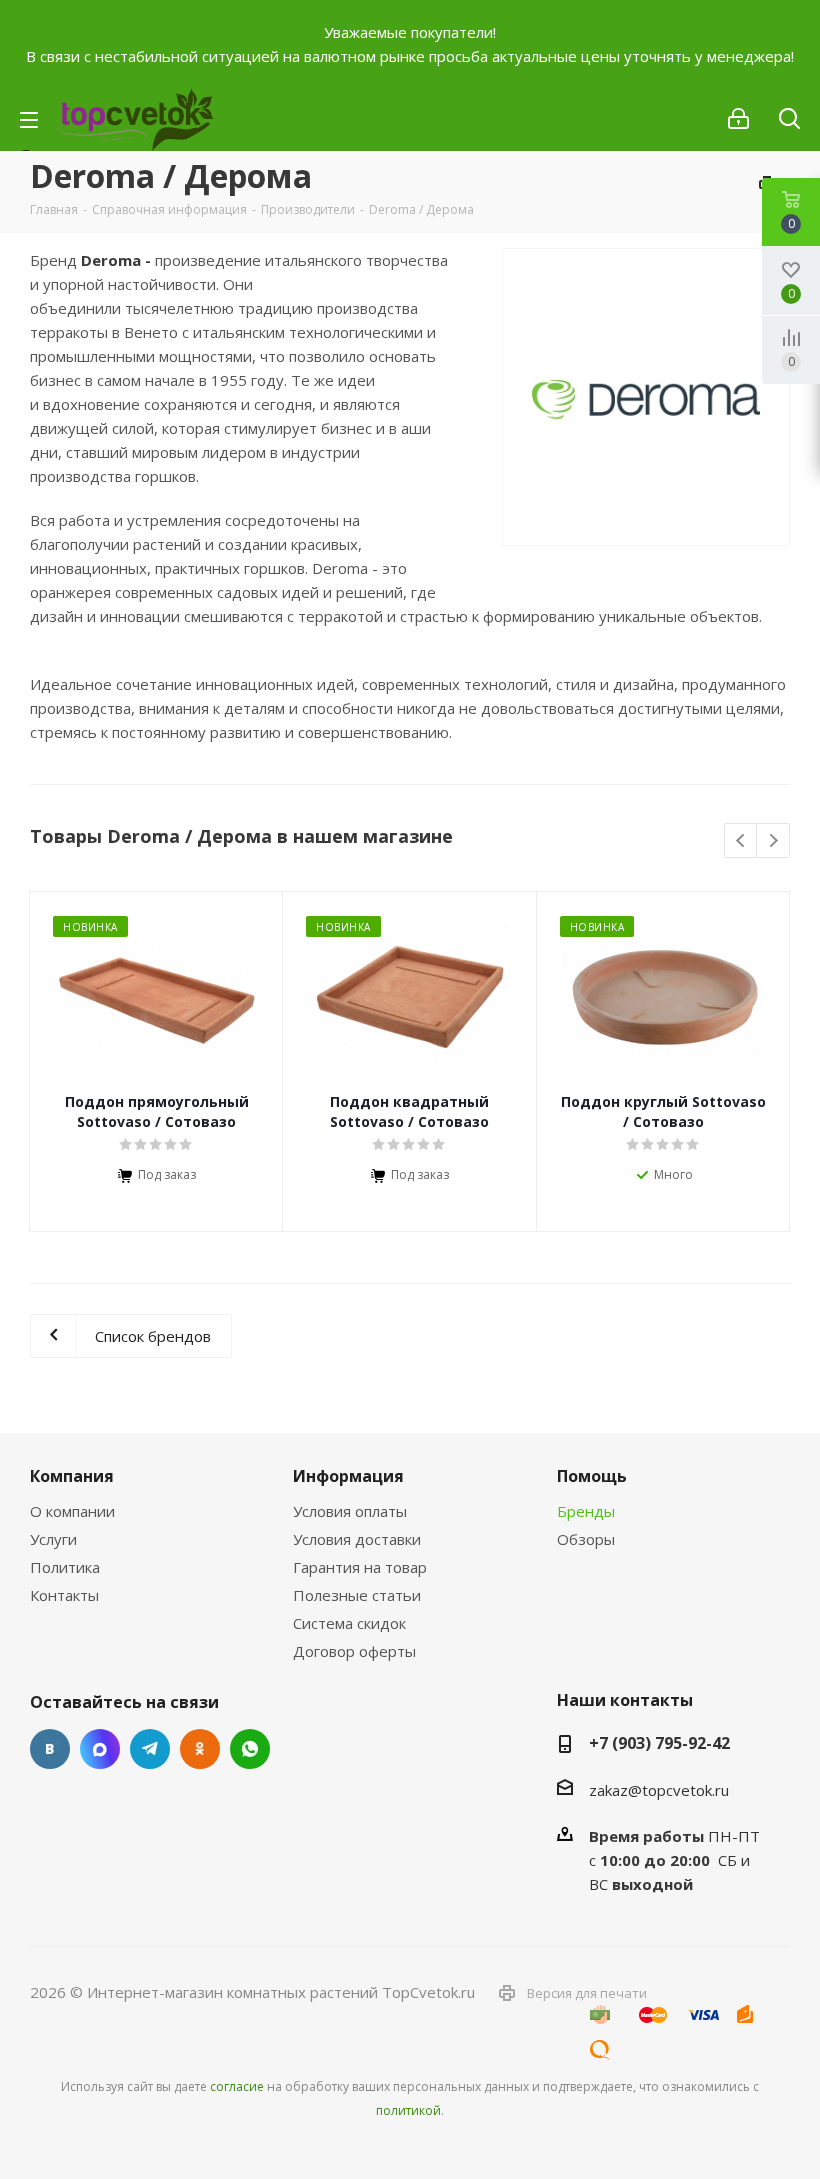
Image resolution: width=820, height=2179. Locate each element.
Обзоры (586, 1539)
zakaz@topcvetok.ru (659, 1790)
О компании (72, 1511)
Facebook (100, 1749)
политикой (408, 2110)
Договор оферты (354, 1651)
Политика (65, 1567)
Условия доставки (357, 1539)
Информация (348, 1476)
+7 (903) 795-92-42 (659, 1743)
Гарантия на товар (360, 1567)
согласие (237, 2086)
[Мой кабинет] (738, 119)
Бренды (586, 1511)
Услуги (53, 1539)
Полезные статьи (357, 1595)
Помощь (592, 1476)
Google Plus (250, 1749)
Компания (72, 1476)
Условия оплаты (350, 1511)
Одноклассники (200, 1749)
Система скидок (349, 1623)
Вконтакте (50, 1749)
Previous (741, 841)
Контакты (64, 1595)
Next (773, 841)
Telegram (150, 1749)
